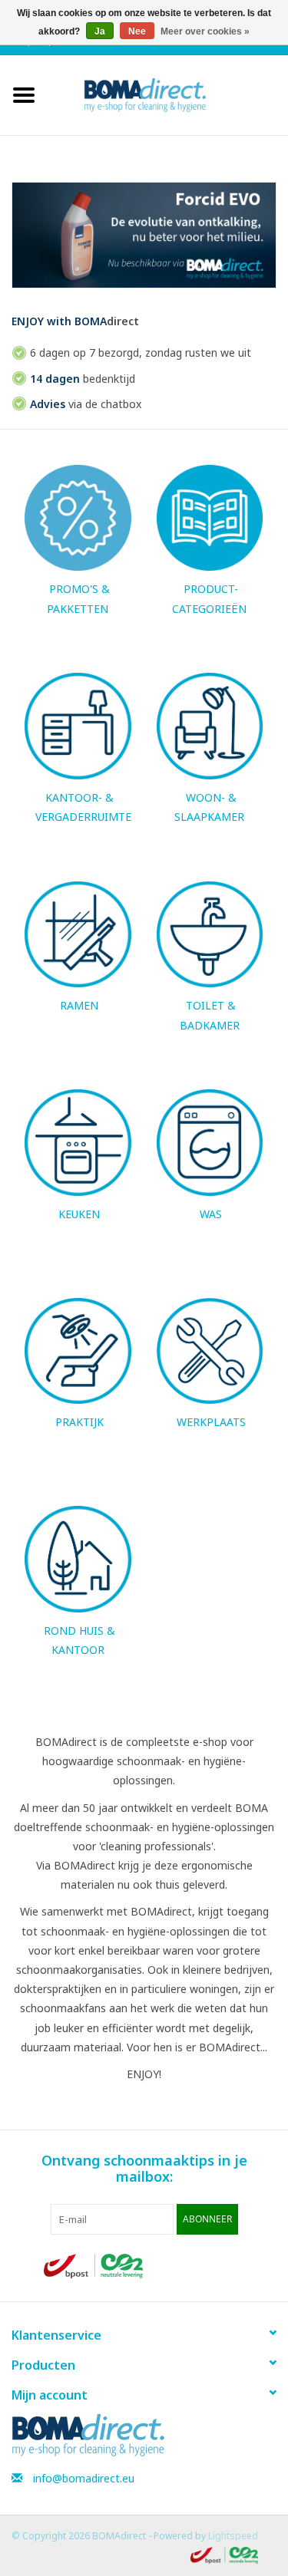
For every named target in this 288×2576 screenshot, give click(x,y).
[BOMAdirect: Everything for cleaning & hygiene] (168, 94)
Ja (100, 31)
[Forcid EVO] (144, 235)
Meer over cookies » (205, 31)
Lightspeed (233, 2536)
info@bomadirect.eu (84, 2478)
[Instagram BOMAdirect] (232, 2266)
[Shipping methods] (94, 2265)
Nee (137, 31)
